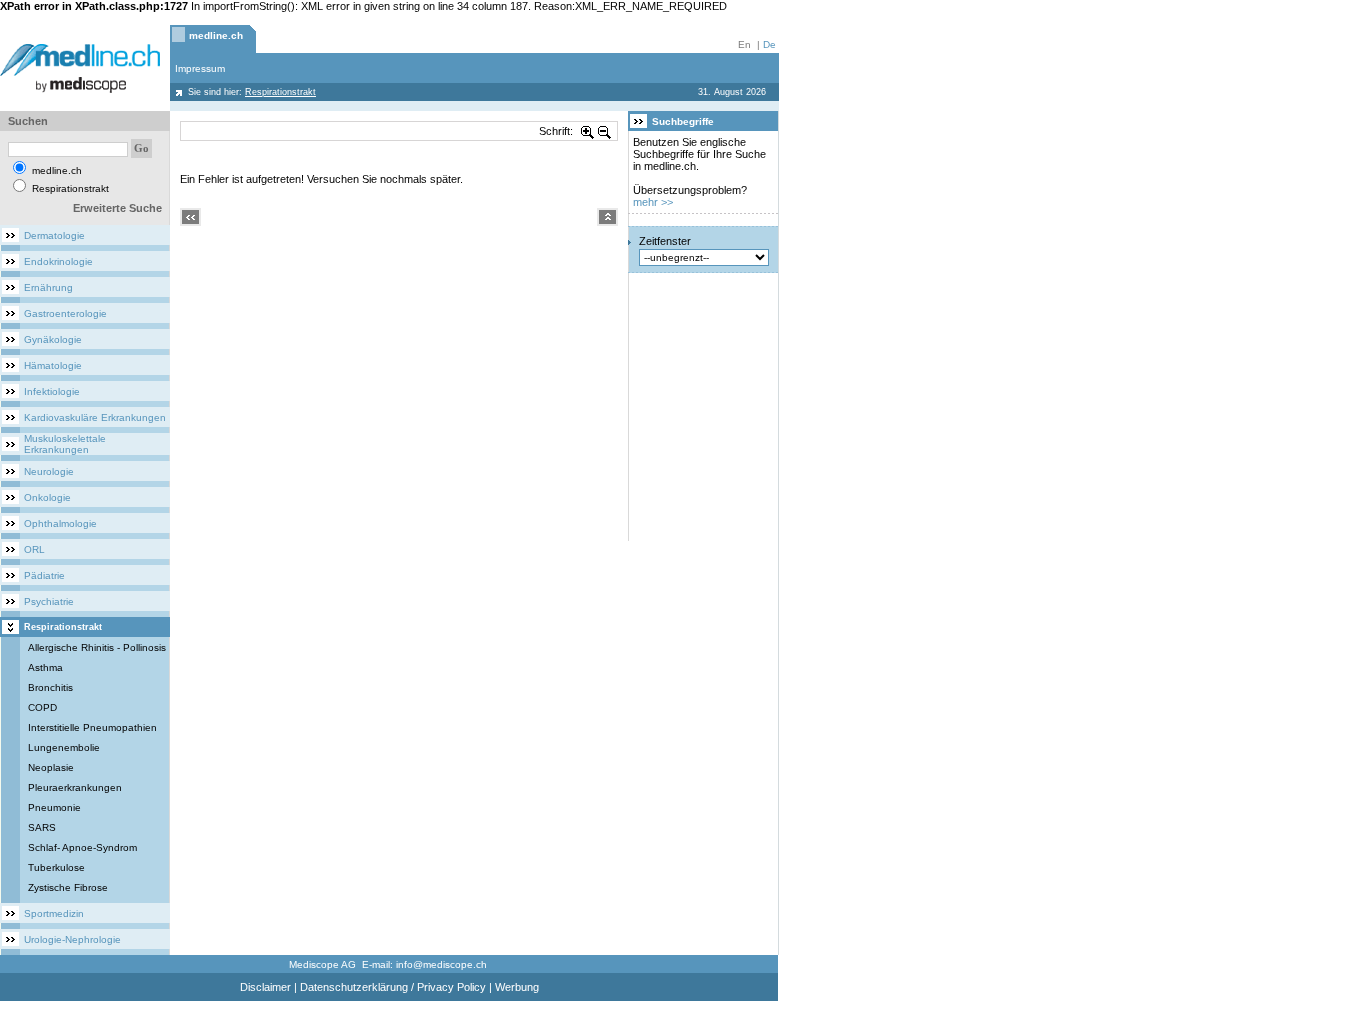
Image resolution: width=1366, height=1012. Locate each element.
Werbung (517, 987)
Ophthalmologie (60, 523)
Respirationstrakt (63, 627)
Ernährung (48, 287)
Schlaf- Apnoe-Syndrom (82, 847)
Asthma (45, 667)
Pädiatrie (44, 575)
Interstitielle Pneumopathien (92, 727)
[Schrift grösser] (588, 131)
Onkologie (47, 497)
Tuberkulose (56, 867)
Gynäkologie (53, 339)
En (744, 44)
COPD (42, 707)
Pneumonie (54, 807)
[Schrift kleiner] (605, 131)
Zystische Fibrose (68, 887)
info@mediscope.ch (441, 964)
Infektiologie (52, 391)
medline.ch (216, 35)
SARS (42, 827)
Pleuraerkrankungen (75, 787)
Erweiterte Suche (117, 208)
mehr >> (653, 202)
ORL (34, 549)
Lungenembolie (64, 747)
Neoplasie (51, 767)
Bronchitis (50, 687)
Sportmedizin (54, 913)
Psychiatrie (49, 601)
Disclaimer (265, 987)
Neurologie (49, 471)
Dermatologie (54, 235)
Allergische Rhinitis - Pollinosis (97, 647)
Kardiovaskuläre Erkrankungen (95, 417)
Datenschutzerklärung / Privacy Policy (393, 987)
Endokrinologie (58, 261)
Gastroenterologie (65, 313)
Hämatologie (53, 365)
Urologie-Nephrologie (72, 939)
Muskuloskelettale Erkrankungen (65, 444)
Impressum (200, 68)
